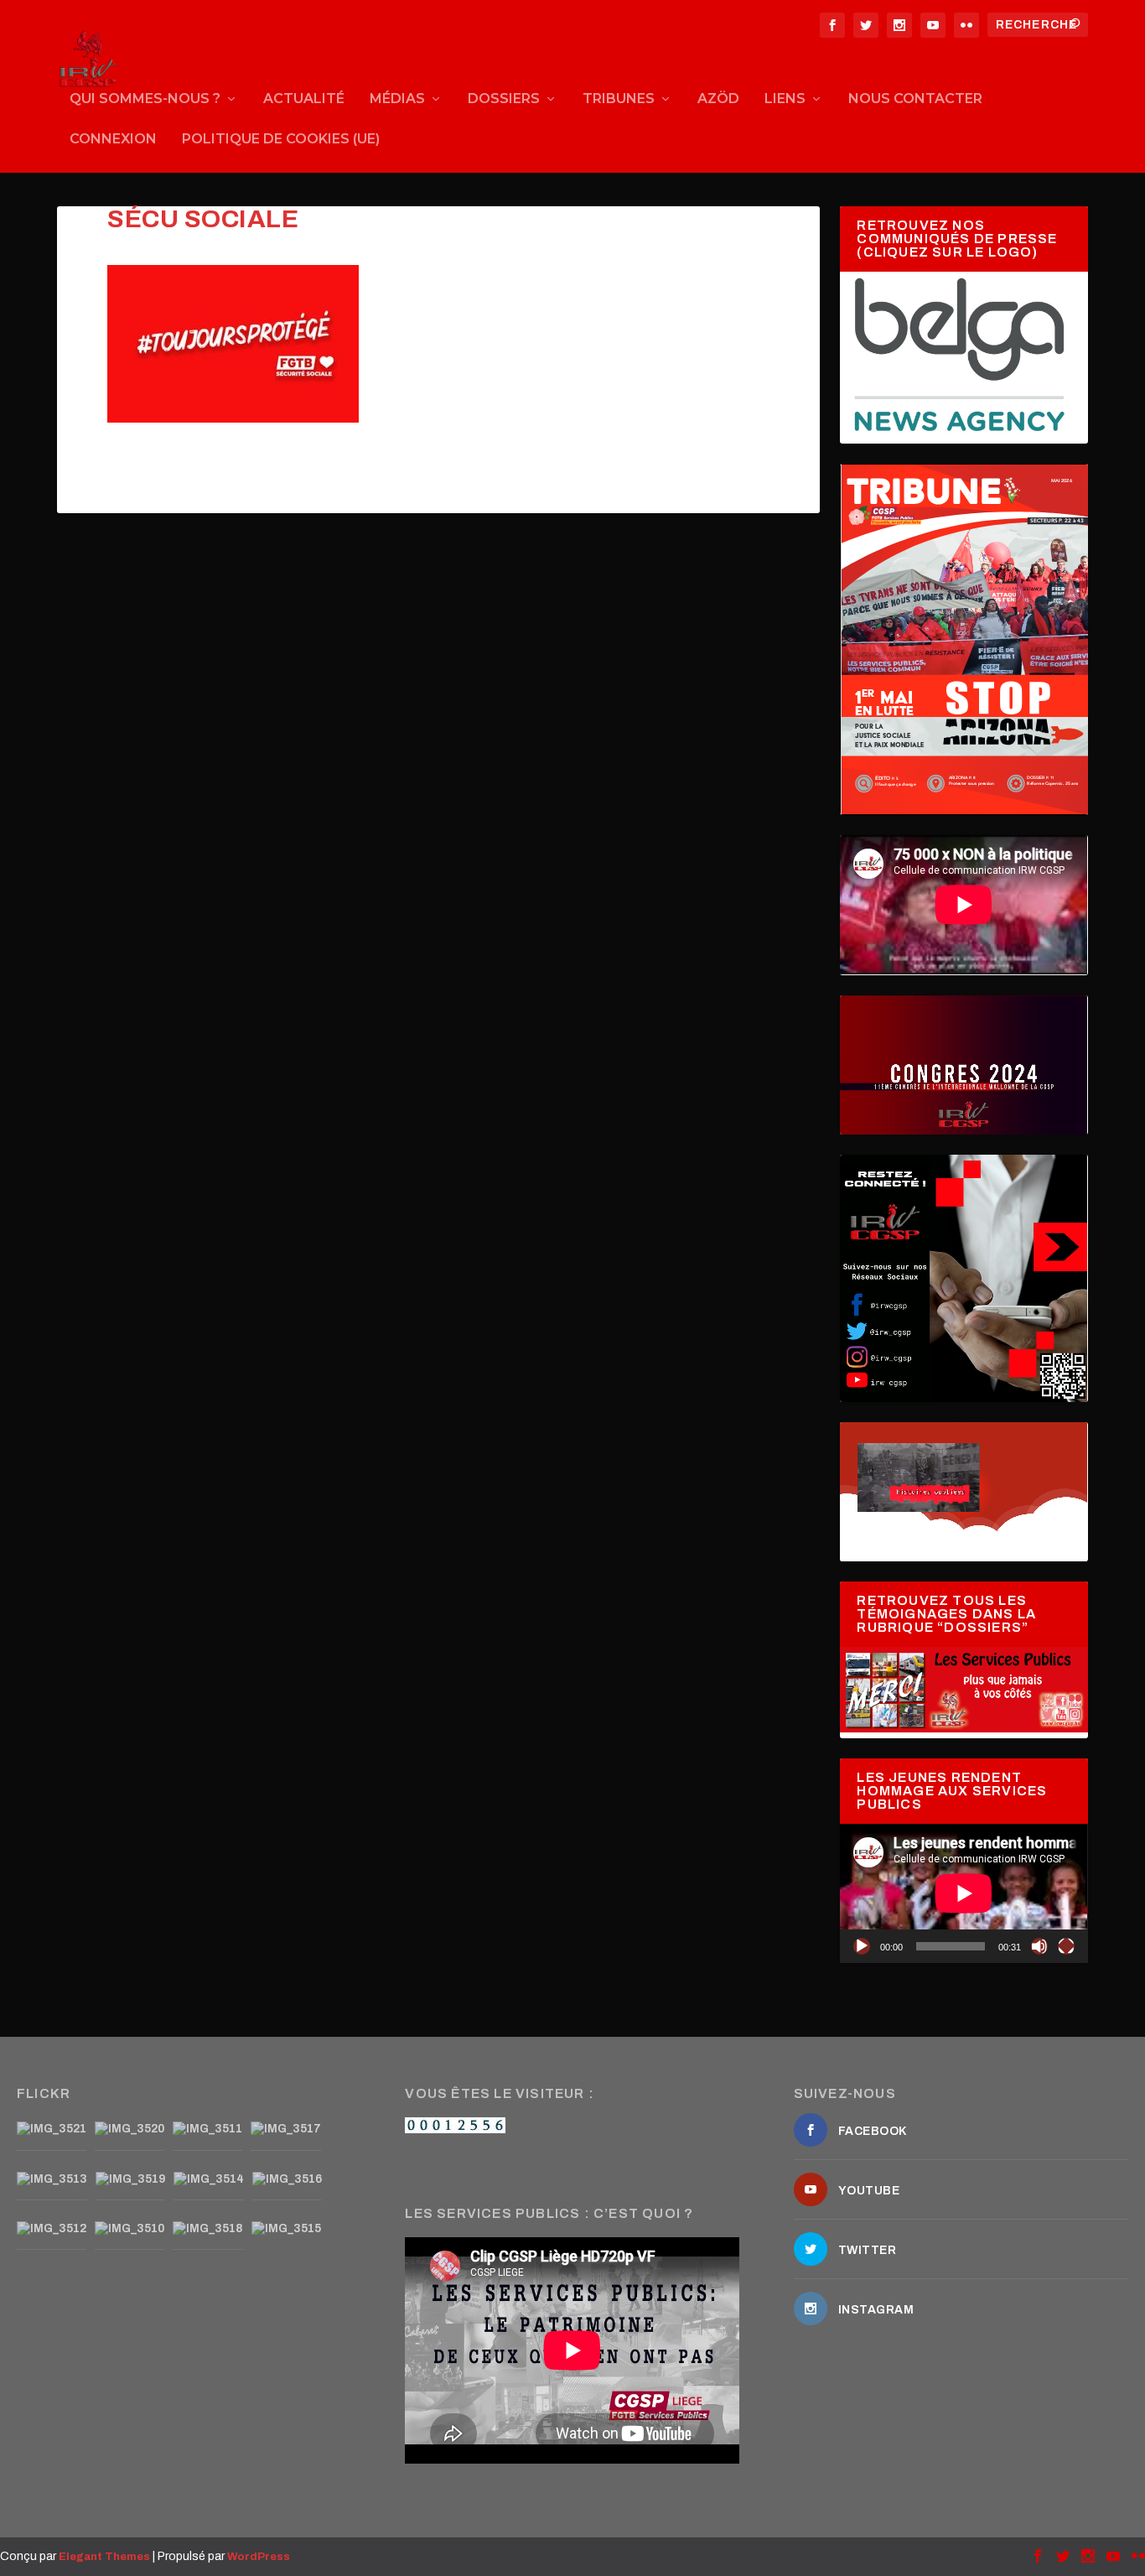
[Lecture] (862, 1946)
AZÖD (718, 99)
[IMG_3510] (130, 2229)
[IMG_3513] (52, 2179)
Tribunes (619, 99)
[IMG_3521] (52, 2129)
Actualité (304, 99)
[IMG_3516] (287, 2179)
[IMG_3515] (286, 2229)
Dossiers (504, 99)
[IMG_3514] (209, 2179)
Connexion (113, 140)
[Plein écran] (1066, 1946)
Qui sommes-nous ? (145, 99)
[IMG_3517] (286, 2129)
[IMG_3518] (208, 2229)
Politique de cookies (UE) (281, 140)
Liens (785, 99)
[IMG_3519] (130, 2179)
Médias (397, 99)
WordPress (259, 2557)
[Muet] (1039, 1946)
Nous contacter (915, 99)
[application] (964, 1893)
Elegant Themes (104, 2557)
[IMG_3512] (52, 2229)
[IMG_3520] (130, 2129)
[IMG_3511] (207, 2129)
